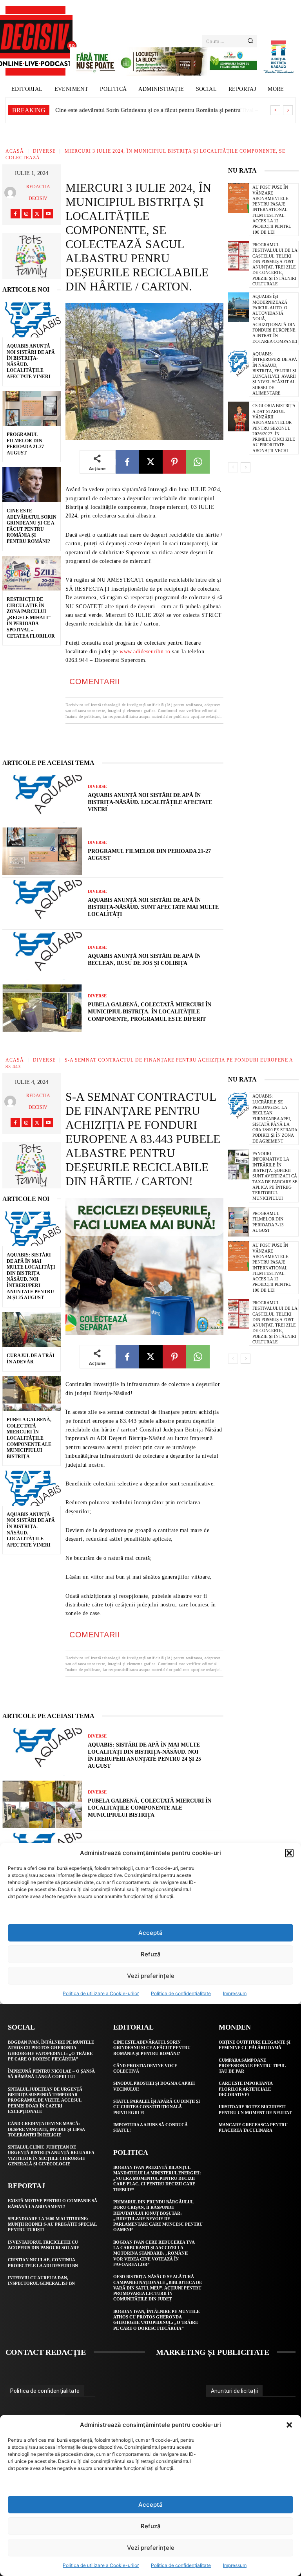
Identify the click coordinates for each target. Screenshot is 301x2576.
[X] (37, 214)
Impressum (235, 2565)
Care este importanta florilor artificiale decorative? (246, 2089)
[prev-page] (233, 467)
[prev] (275, 110)
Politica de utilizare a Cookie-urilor (101, 2565)
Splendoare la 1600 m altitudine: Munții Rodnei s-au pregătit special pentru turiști (52, 2224)
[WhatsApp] (198, 462)
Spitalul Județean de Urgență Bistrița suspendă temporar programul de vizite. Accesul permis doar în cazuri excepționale (45, 2100)
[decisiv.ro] (35, 41)
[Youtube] (48, 214)
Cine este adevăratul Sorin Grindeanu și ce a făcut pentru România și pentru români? (152, 2048)
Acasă (15, 151)
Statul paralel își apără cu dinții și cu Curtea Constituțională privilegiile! (157, 2107)
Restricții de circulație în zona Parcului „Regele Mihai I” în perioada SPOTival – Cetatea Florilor (31, 618)
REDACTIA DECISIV (38, 193)
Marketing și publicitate (213, 2352)
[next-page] (246, 467)
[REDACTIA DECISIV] (11, 193)
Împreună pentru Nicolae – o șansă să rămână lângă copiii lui (51, 2074)
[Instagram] (26, 214)
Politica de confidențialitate (181, 2565)
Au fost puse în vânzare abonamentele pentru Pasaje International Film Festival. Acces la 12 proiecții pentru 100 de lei (272, 209)
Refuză (151, 2526)
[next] (288, 110)
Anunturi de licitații (234, 2391)
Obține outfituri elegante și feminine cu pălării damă (255, 2045)
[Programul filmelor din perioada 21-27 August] (32, 409)
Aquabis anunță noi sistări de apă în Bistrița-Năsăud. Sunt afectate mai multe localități (153, 907)
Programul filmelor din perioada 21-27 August (25, 444)
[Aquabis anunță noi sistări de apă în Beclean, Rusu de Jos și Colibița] (42, 956)
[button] (289, 2425)
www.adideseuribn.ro (145, 652)
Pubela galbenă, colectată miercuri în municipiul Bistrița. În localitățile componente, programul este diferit (150, 1012)
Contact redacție (46, 2352)
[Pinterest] (174, 462)
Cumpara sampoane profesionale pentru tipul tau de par (252, 2066)
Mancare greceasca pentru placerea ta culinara (253, 2127)
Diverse (44, 151)
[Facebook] (15, 214)
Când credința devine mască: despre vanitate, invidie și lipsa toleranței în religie (46, 2129)
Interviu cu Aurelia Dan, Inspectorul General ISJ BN (41, 2280)
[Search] (250, 41)
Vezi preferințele (151, 2548)
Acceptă (150, 2505)
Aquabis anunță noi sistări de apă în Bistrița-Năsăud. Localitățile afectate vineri (150, 802)
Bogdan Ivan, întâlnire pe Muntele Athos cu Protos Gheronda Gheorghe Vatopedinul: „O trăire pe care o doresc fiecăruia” (156, 2320)
